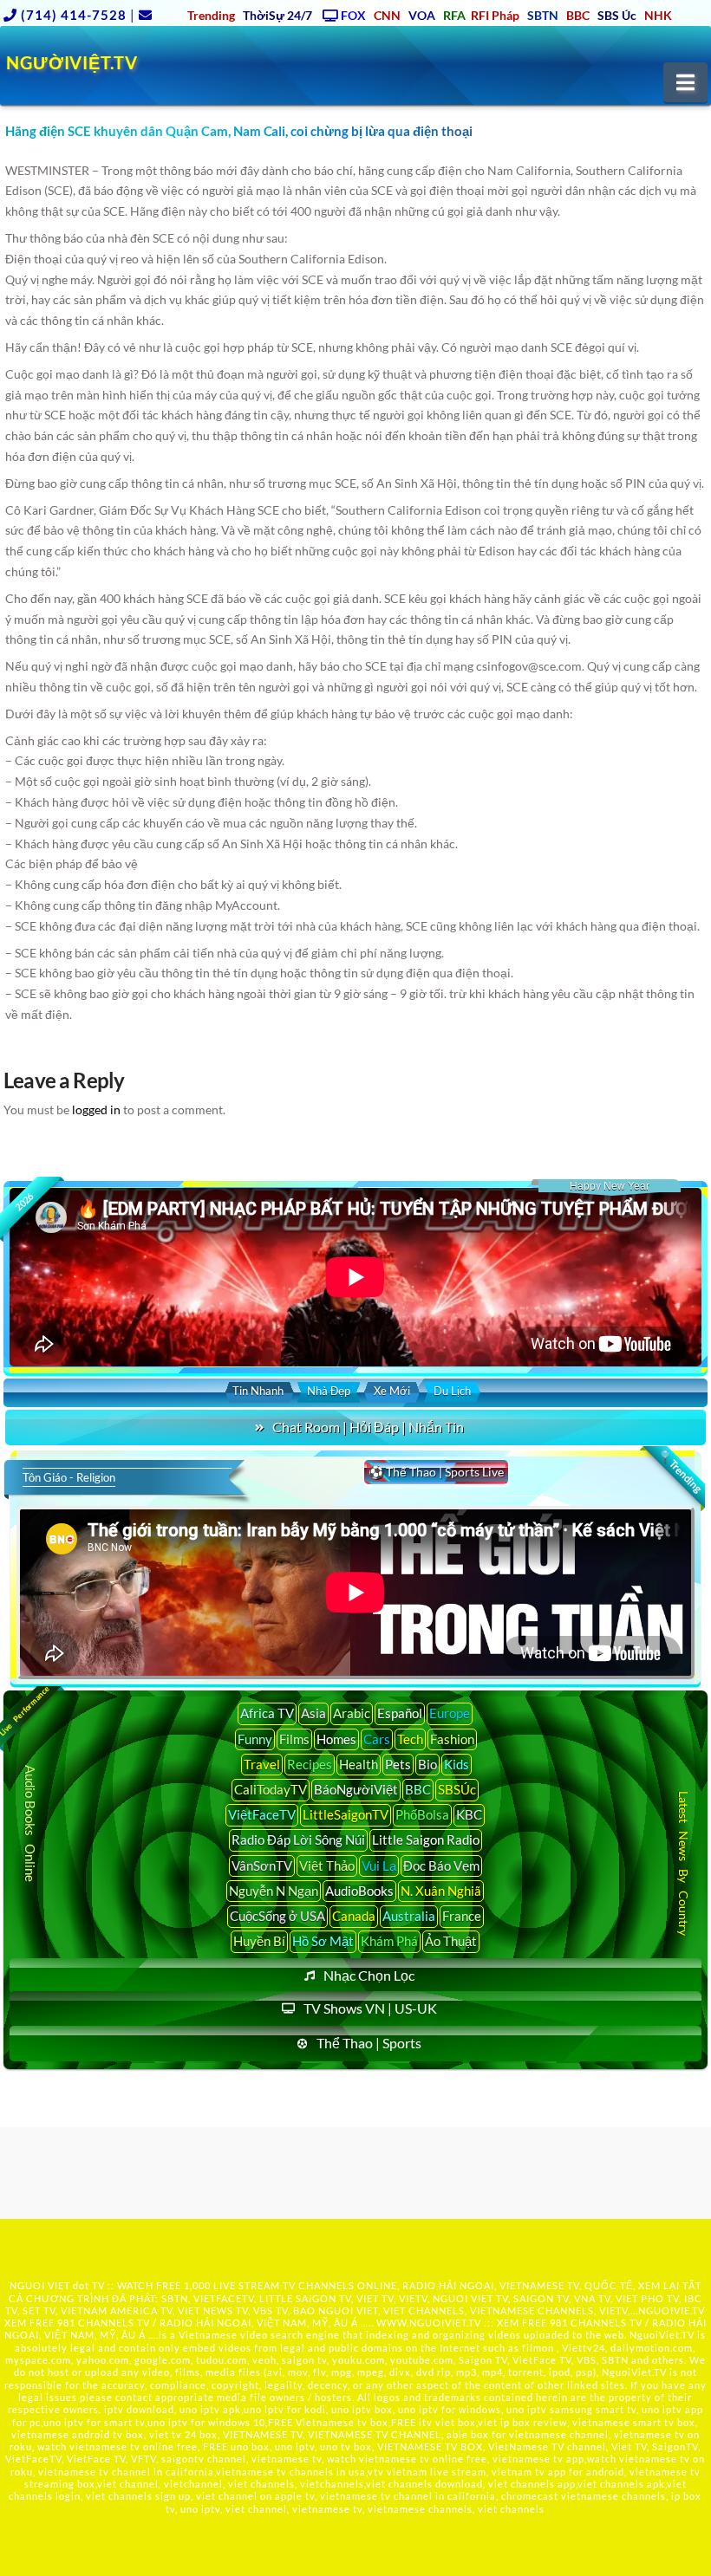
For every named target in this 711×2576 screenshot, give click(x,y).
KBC (469, 1814)
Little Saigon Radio (426, 1840)
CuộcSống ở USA (277, 1916)
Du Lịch (452, 1391)
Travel (262, 1764)
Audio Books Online (30, 1824)
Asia (313, 1713)
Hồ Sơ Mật (323, 1941)
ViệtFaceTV (262, 1814)
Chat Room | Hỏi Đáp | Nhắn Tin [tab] (368, 1427)
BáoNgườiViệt (356, 1789)
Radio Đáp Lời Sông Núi (298, 1840)
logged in (96, 1110)
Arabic (352, 1713)
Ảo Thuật (451, 1941)
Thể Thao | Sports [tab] (369, 2043)
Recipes (310, 1764)
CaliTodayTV (271, 1789)
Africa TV (267, 1713)
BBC (418, 1789)
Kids (457, 1764)
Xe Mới (392, 1391)
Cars (377, 1739)
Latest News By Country (683, 1863)
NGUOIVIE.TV (672, 2310)
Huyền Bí (259, 1941)
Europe (450, 1713)
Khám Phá (389, 1941)
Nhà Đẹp (329, 1391)
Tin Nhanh (258, 1391)
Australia (409, 1916)
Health (359, 1764)
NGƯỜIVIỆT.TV (72, 62)
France (462, 1916)
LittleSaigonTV (346, 1814)
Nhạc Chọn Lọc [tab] (369, 1975)
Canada (354, 1916)
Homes (336, 1739)
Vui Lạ (379, 1865)
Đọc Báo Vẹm (441, 1865)
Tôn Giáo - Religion (69, 1477)
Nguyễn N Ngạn (274, 1891)
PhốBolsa (422, 1814)
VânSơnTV (262, 1865)
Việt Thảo (327, 1865)
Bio (427, 1764)
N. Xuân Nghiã (441, 1891)
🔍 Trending (680, 1470)
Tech (410, 1739)
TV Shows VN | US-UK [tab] (370, 2008)
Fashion (452, 1739)
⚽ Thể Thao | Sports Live (436, 1472)
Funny (255, 1739)
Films (294, 1739)
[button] (685, 82)
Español (400, 1713)
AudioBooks (359, 1891)
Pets (398, 1764)
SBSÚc (457, 1789)
